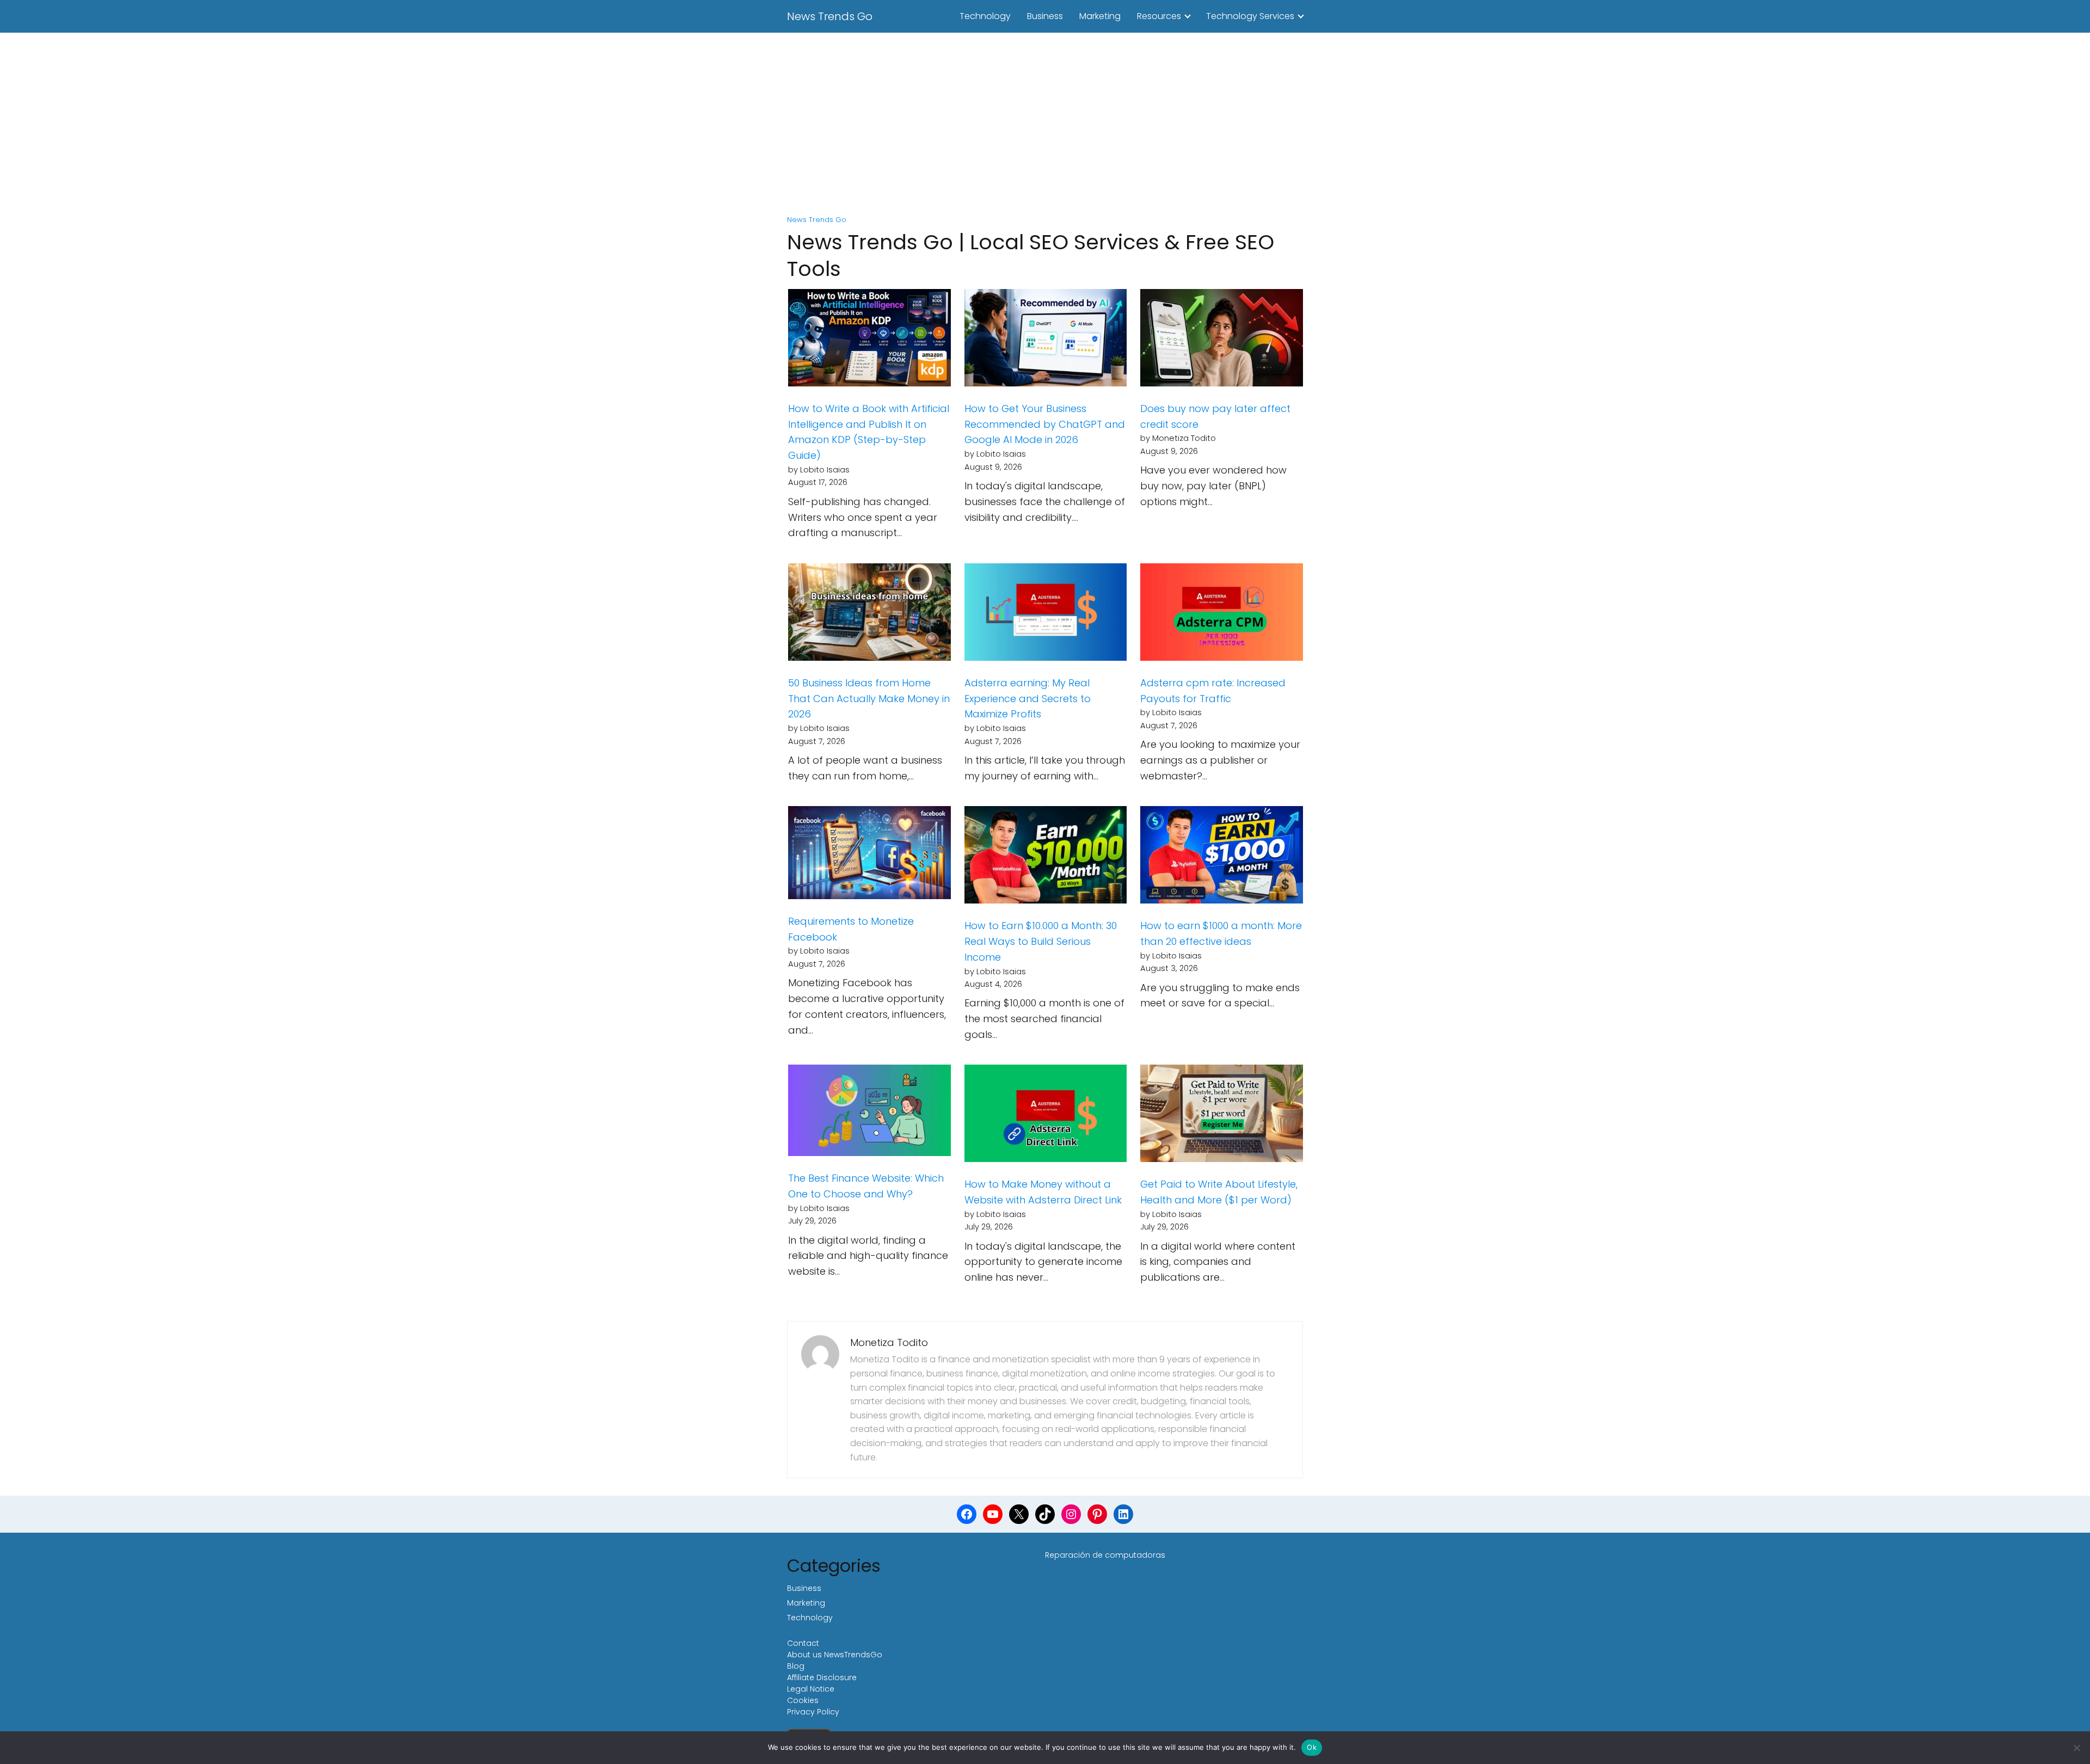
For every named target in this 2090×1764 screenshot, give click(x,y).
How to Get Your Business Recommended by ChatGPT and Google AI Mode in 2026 (1045, 424)
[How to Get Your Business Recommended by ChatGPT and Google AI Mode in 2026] (1046, 340)
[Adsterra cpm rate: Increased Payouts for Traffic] (1222, 614)
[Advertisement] (1045, 125)
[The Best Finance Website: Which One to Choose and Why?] (869, 1113)
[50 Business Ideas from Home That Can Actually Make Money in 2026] (869, 614)
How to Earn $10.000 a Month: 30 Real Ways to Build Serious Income (1041, 941)
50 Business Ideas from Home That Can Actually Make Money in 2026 (869, 699)
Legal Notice (811, 1689)
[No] (2076, 1748)
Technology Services (1250, 16)
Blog (796, 1666)
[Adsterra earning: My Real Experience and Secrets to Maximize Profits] (1046, 614)
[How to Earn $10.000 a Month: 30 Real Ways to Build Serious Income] (1046, 857)
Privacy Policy (813, 1712)
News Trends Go (830, 16)
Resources (1159, 16)
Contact (803, 1643)
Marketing (1100, 16)
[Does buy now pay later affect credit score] (1222, 340)
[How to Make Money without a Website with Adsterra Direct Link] (1046, 1116)
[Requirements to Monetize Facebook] (869, 855)
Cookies (803, 1700)
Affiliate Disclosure (822, 1677)
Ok (1312, 1747)
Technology (985, 16)
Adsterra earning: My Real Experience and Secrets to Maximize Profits (1028, 699)
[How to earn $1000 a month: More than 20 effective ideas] (1222, 857)
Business (1045, 16)
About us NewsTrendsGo (835, 1655)
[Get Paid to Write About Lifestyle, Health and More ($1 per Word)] (1222, 1116)
